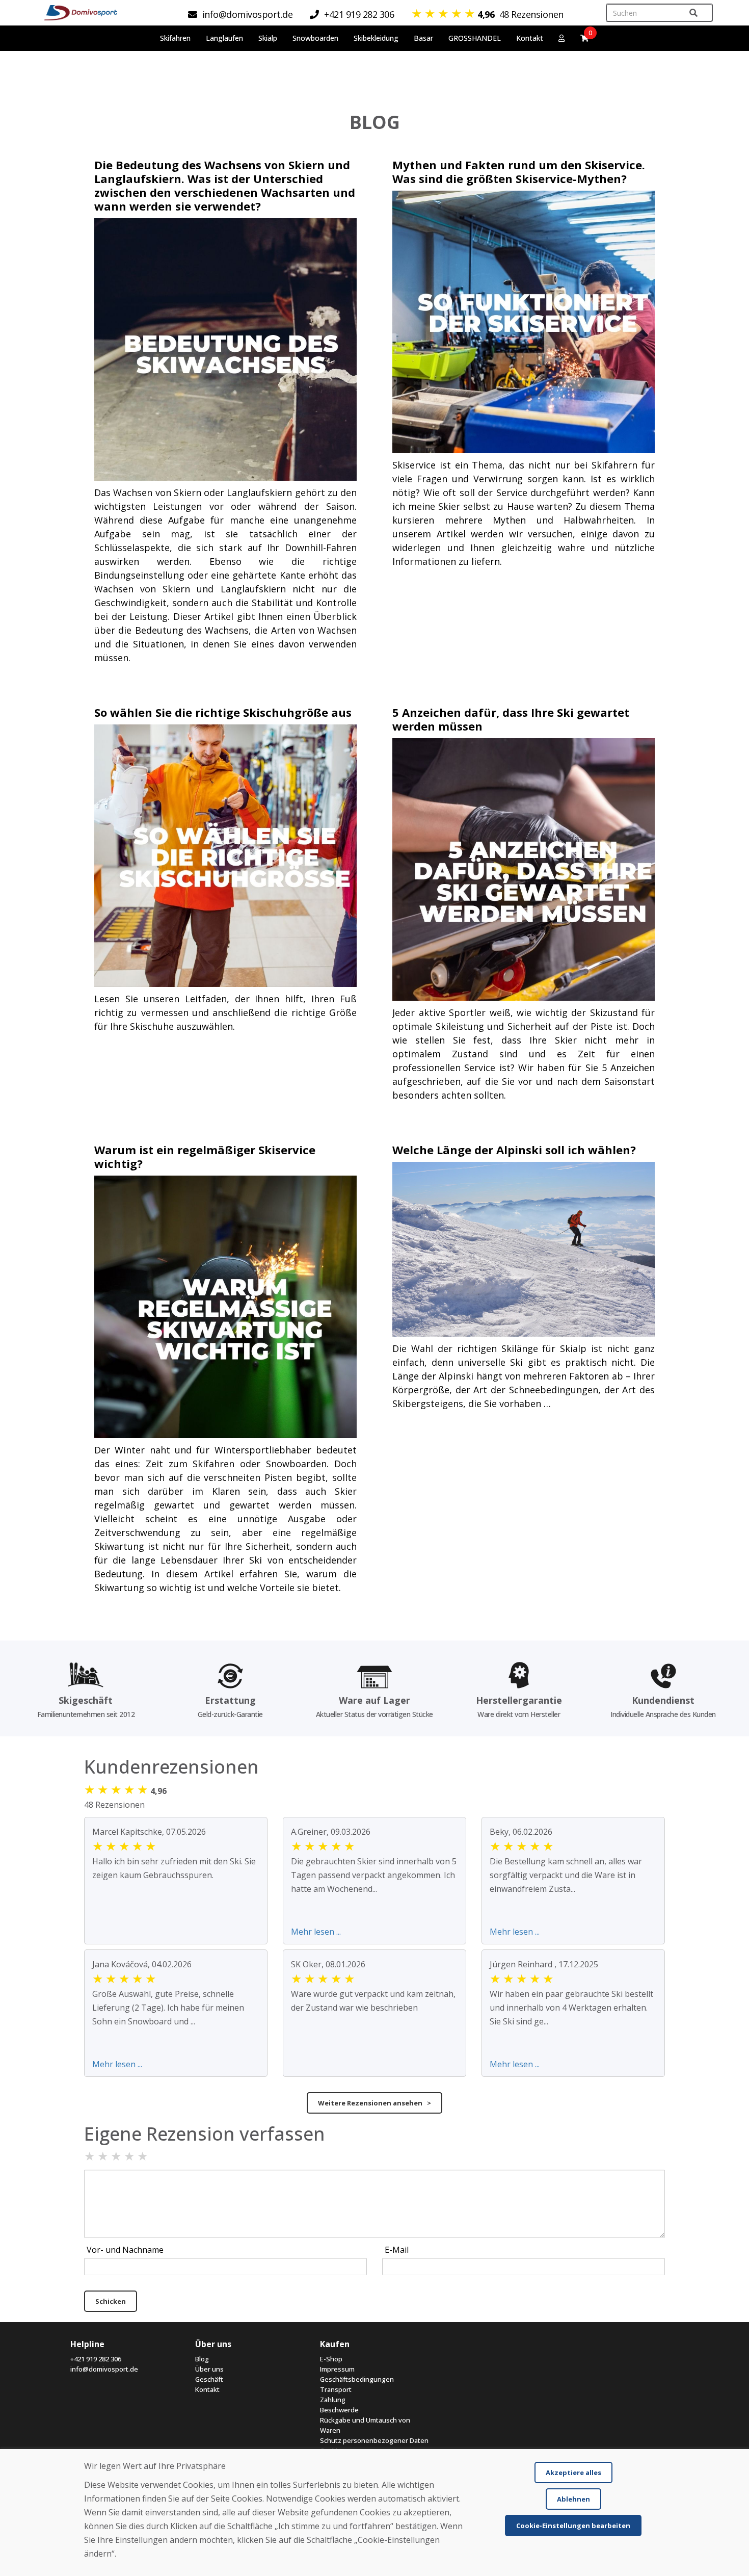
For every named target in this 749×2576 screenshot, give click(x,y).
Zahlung (333, 2400)
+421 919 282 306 (96, 2359)
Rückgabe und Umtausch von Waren (365, 2425)
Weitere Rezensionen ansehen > (374, 2103)
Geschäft (209, 2379)
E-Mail (397, 2250)
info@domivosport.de (104, 2369)
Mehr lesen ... (316, 1932)
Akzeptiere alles (573, 2473)
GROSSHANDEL (475, 38)
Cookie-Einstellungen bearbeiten (573, 2526)
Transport (336, 2389)
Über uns (209, 2369)
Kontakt (530, 38)
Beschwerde (339, 2410)
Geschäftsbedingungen (357, 2379)
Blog (202, 2359)
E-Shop (331, 2359)
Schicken (111, 2301)
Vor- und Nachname (125, 2250)
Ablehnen (573, 2499)
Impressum (337, 2369)
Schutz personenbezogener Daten (374, 2440)
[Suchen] (693, 13)
